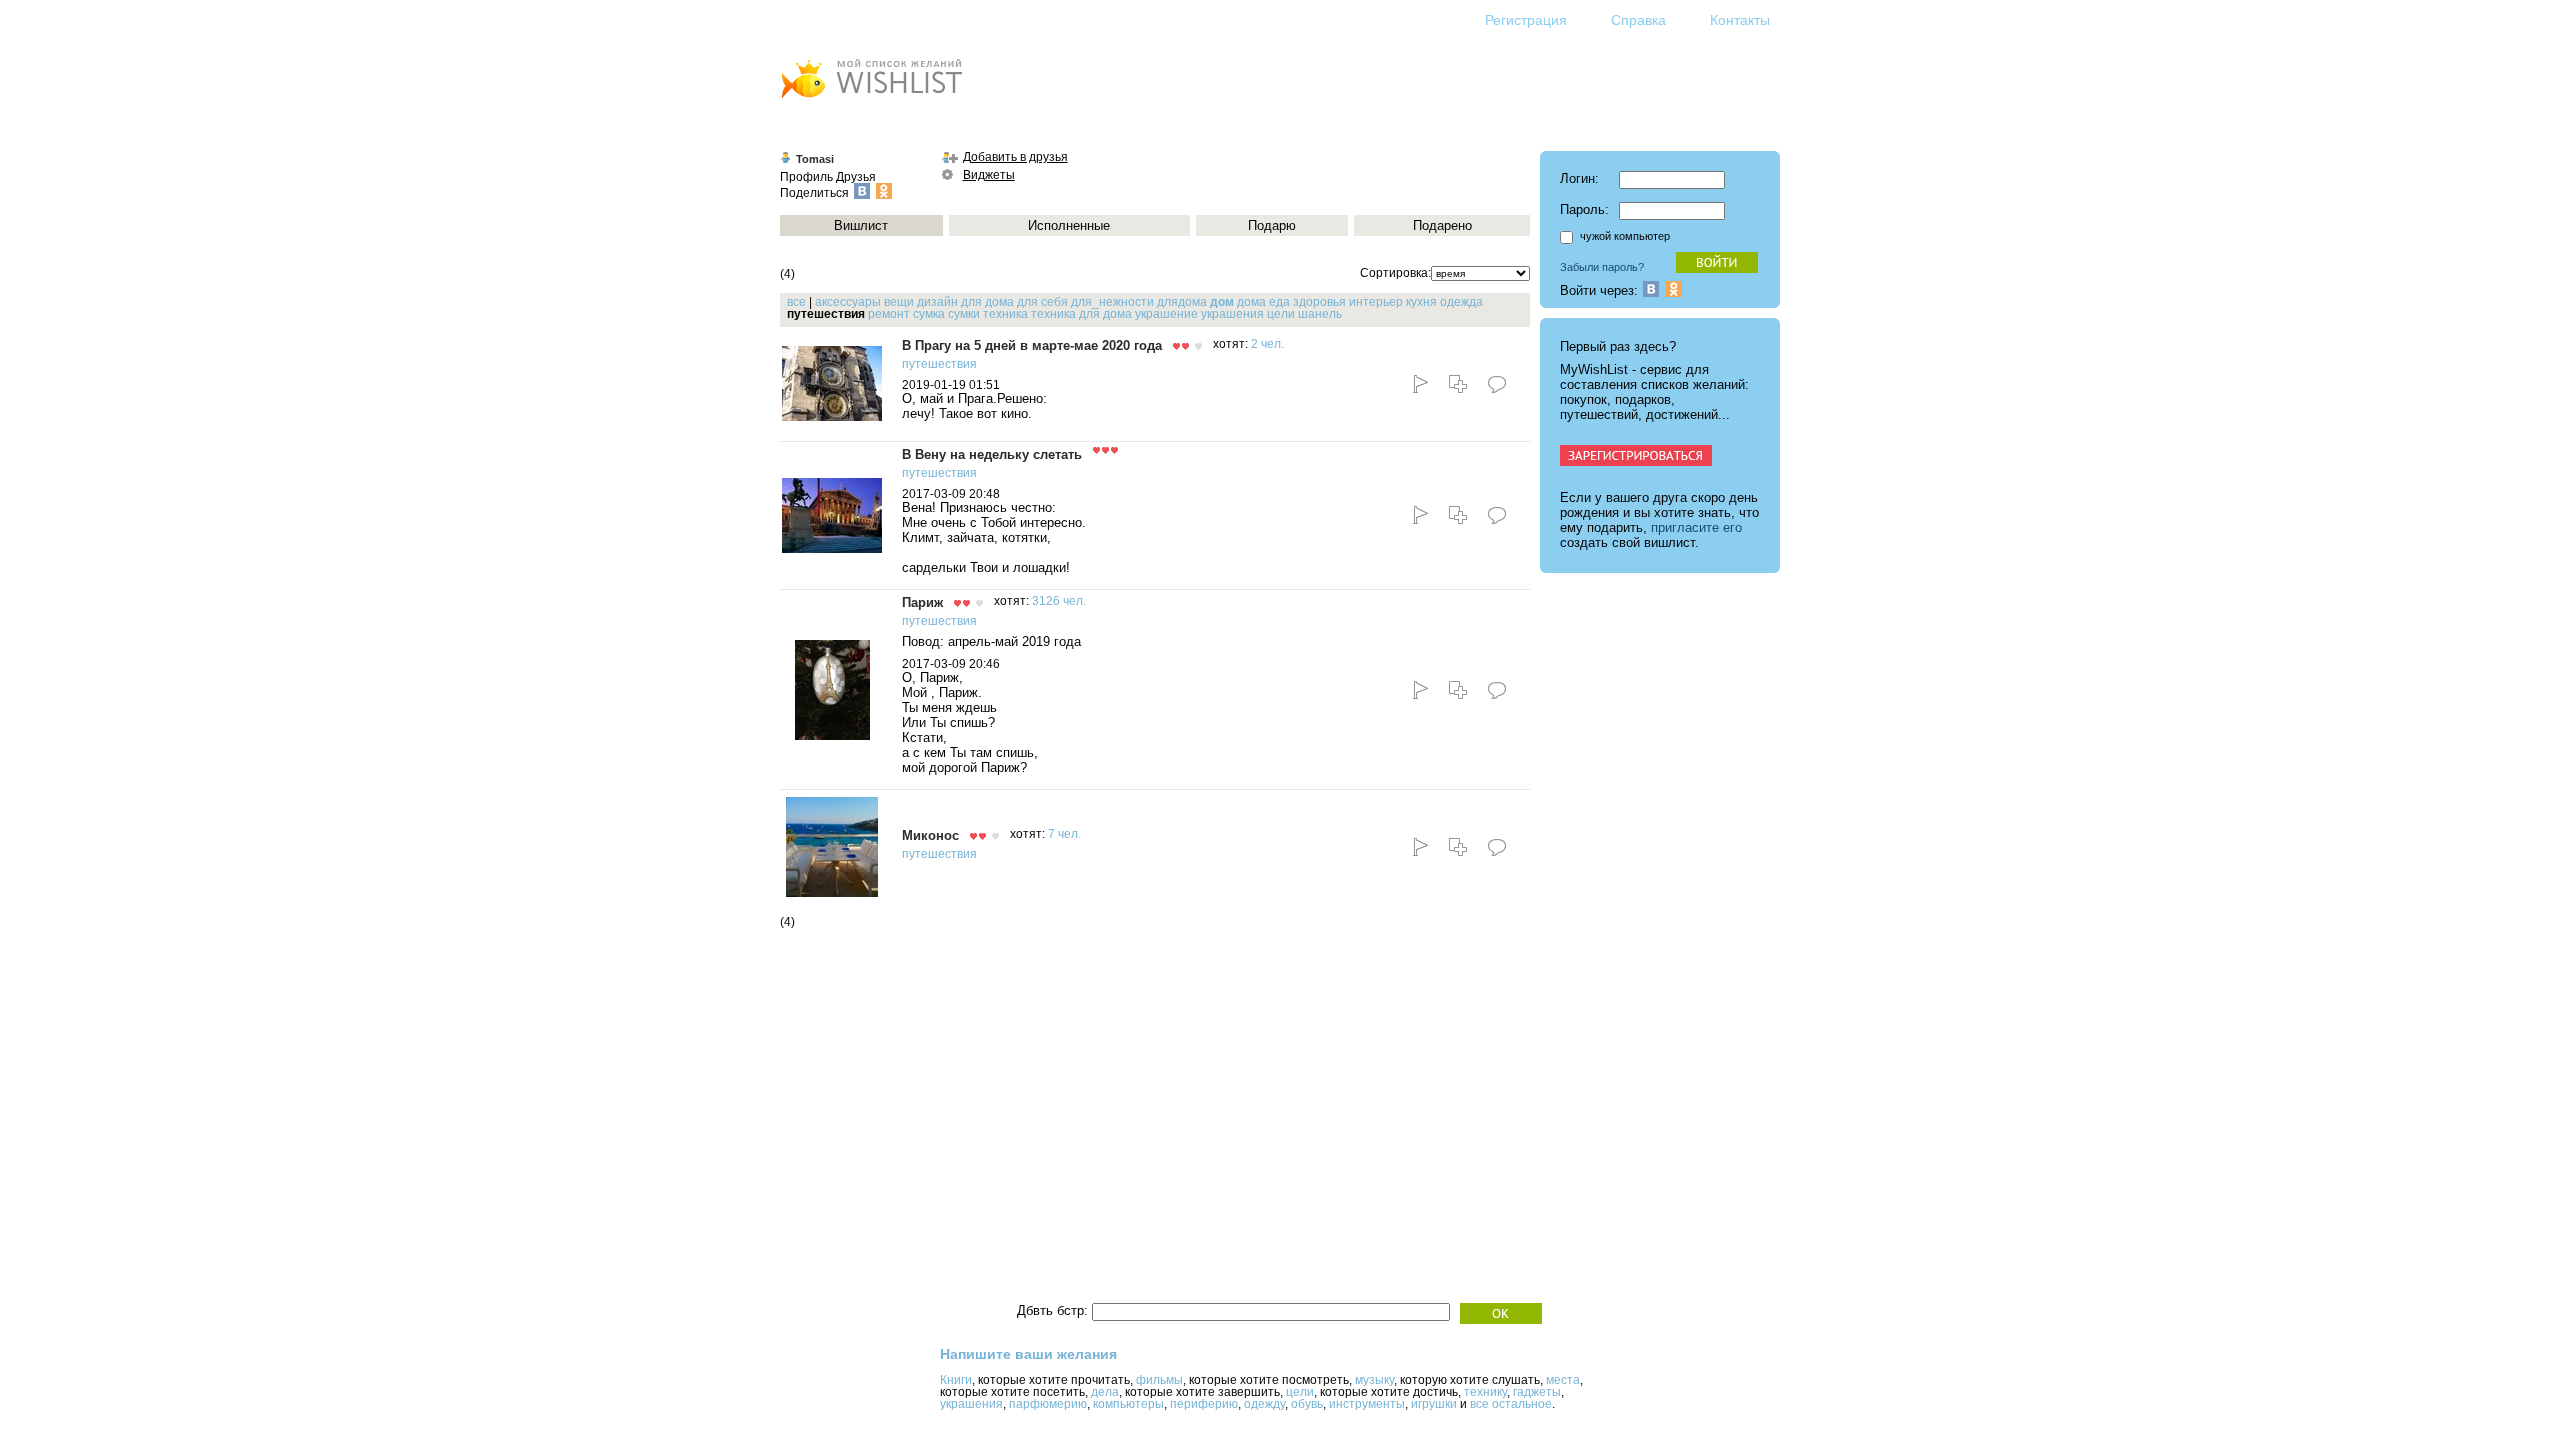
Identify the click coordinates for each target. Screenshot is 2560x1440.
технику (1485, 1392)
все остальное (1511, 1404)
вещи (899, 302)
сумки (964, 314)
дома (1251, 302)
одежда (1461, 302)
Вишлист (861, 225)
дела (1105, 1392)
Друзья (856, 177)
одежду (1264, 1404)
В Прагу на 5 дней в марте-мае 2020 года (1032, 345)
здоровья (1319, 302)
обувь (1307, 1404)
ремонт (889, 314)
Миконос (930, 835)
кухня (1421, 302)
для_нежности (1112, 302)
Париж (922, 602)
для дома (987, 302)
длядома (1182, 302)
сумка (929, 314)
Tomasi (815, 159)
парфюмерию (1048, 1404)
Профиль (806, 177)
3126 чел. (1059, 601)
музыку (1374, 1380)
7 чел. (1064, 834)
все (796, 302)
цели (1281, 314)
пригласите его (1696, 527)
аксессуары (848, 302)
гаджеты (1537, 1392)
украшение (1166, 314)
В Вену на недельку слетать (992, 454)
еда (1279, 302)
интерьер (1376, 302)
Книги (956, 1380)
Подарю (1272, 225)
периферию (1204, 1404)
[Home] (871, 100)
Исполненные (1069, 225)
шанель (1320, 314)
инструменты (1367, 1404)
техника (1005, 314)
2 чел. (1267, 344)
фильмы (1159, 1380)
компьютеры (1128, 1404)
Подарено (1442, 225)
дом (1222, 302)
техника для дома (1081, 314)
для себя (1042, 302)
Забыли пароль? (1602, 267)
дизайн (937, 302)
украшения (1232, 314)
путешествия (939, 364)
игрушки (1434, 1404)
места (1563, 1380)
